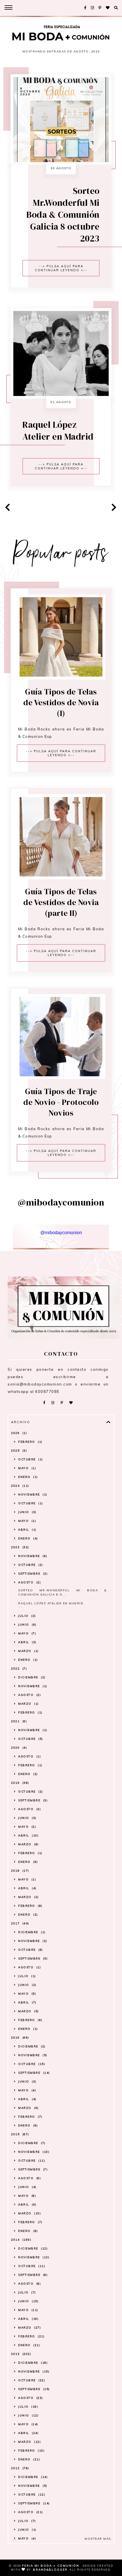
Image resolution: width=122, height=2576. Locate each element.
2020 (18, 1748)
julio (26, 1616)
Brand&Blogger (50, 2570)
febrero (30, 1442)
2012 (19, 2468)
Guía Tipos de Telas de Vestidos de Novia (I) (61, 702)
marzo (28, 1651)
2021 (18, 1721)
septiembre (32, 1574)
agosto (29, 1582)
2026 (18, 1433)
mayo (27, 1468)
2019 (19, 1783)
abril (27, 1530)
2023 (19, 1547)
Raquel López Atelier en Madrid (58, 431)
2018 (19, 1871)
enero (27, 1477)
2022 (18, 1669)
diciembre (31, 1677)
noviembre (32, 1494)
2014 (21, 2240)
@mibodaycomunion (61, 1233)
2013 (21, 2354)
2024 (19, 1486)
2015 (19, 2134)
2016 (19, 2038)
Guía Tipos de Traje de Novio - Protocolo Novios (61, 1102)
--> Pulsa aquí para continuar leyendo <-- (61, 268)
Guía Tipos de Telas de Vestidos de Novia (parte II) (61, 902)
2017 (19, 1923)
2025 (18, 1451)
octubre (30, 1459)
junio (27, 1512)
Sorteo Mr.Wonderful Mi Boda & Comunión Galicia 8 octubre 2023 (63, 215)
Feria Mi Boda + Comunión (51, 2566)
